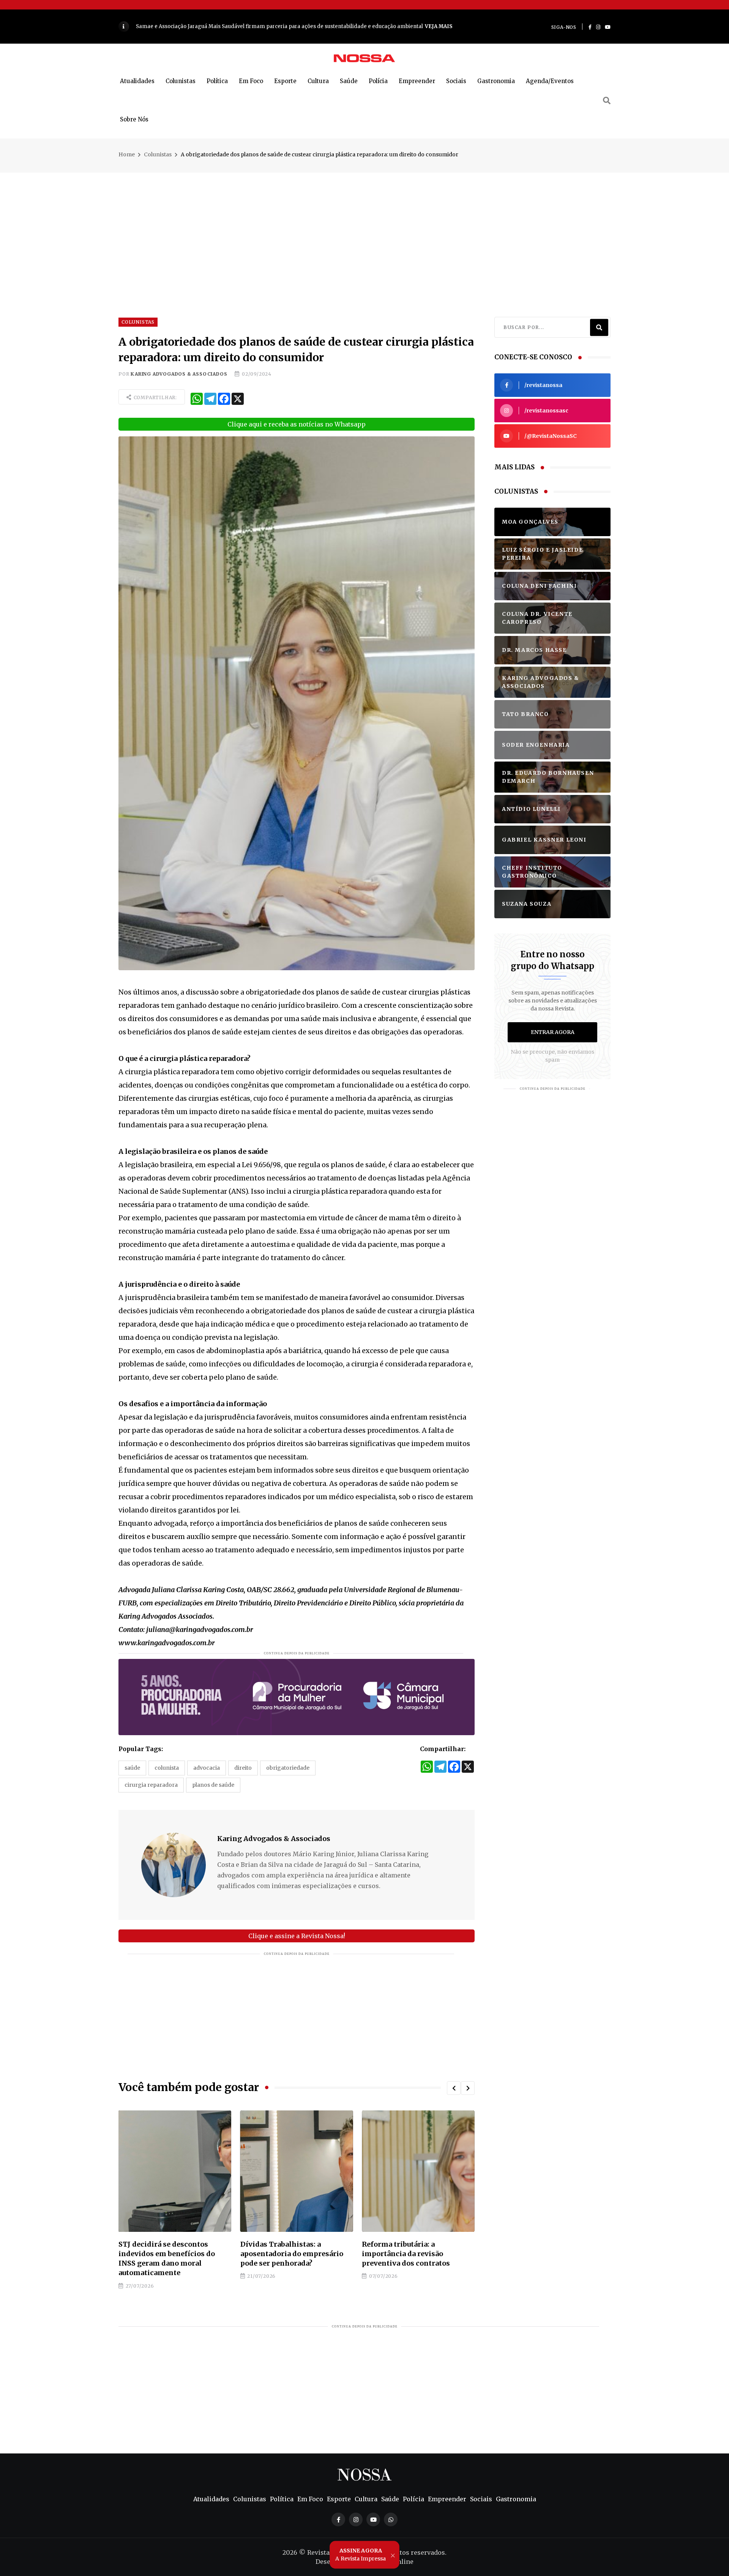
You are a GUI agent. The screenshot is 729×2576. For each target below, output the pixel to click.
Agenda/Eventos (550, 81)
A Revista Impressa (361, 2554)
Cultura (318, 81)
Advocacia (207, 1768)
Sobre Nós (134, 119)
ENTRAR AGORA (553, 1032)
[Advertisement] (364, 226)
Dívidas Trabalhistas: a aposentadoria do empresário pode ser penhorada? (170, 2254)
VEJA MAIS (284, 26)
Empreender (417, 81)
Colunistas (181, 81)
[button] (454, 2088)
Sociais (456, 81)
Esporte (285, 81)
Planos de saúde (213, 1785)
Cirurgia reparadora (151, 1785)
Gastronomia (496, 81)
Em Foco (251, 81)
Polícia (378, 81)
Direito (243, 1768)
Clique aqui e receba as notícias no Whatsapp (297, 424)
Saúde (349, 81)
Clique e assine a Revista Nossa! (297, 1936)
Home (127, 154)
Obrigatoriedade (288, 1768)
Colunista (167, 1768)
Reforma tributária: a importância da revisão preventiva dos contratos (284, 2254)
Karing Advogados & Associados (179, 374)
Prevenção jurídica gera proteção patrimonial (403, 2249)
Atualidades (137, 81)
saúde (132, 1768)
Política (217, 81)
